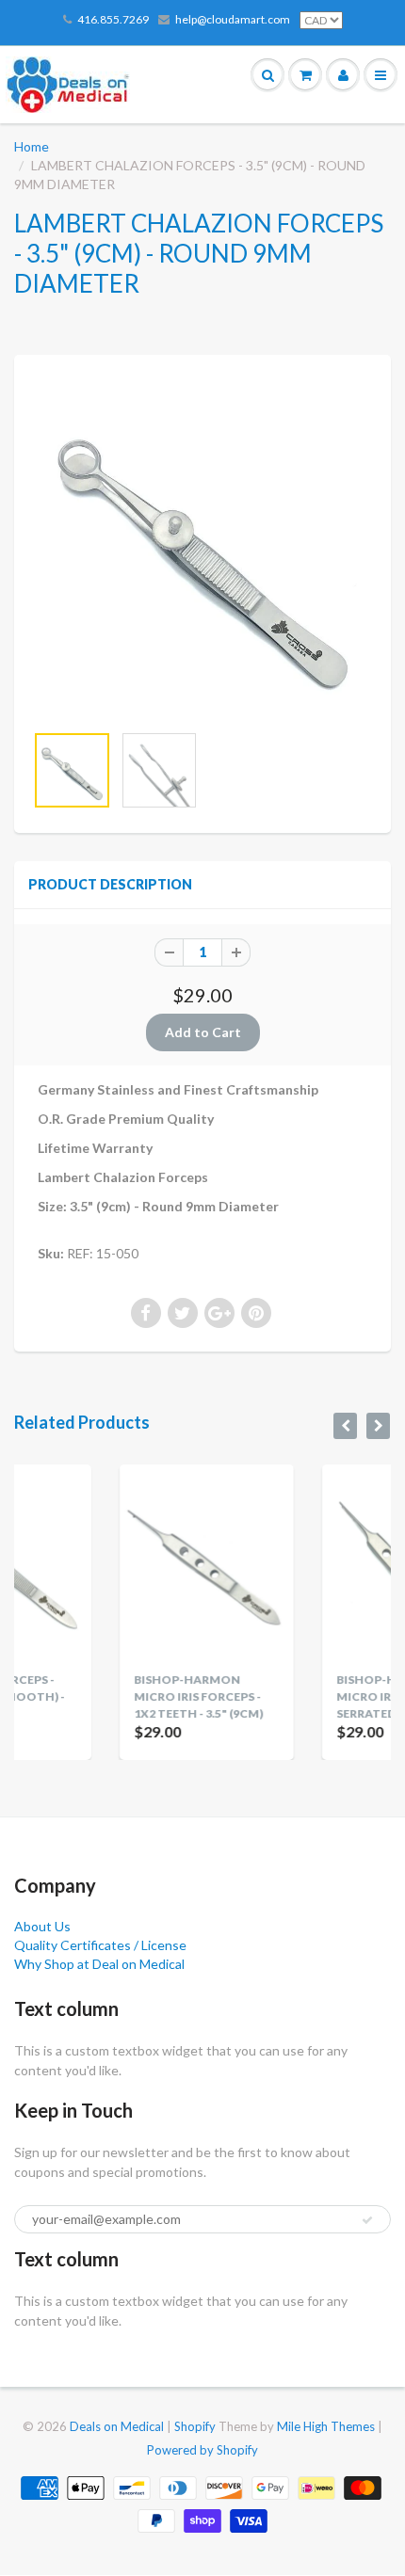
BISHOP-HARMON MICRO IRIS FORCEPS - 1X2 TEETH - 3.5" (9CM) (130, 1696)
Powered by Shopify (202, 2450)
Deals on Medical (117, 2426)
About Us (42, 1926)
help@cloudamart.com (233, 19)
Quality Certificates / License (100, 1945)
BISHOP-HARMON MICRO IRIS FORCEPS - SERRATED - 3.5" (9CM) (331, 1696)
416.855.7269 (113, 19)
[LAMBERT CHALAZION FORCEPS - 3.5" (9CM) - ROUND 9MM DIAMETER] (202, 548)
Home (32, 146)
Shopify (195, 2426)
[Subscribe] (367, 2220)
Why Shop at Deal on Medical (99, 1964)
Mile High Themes (326, 2426)
